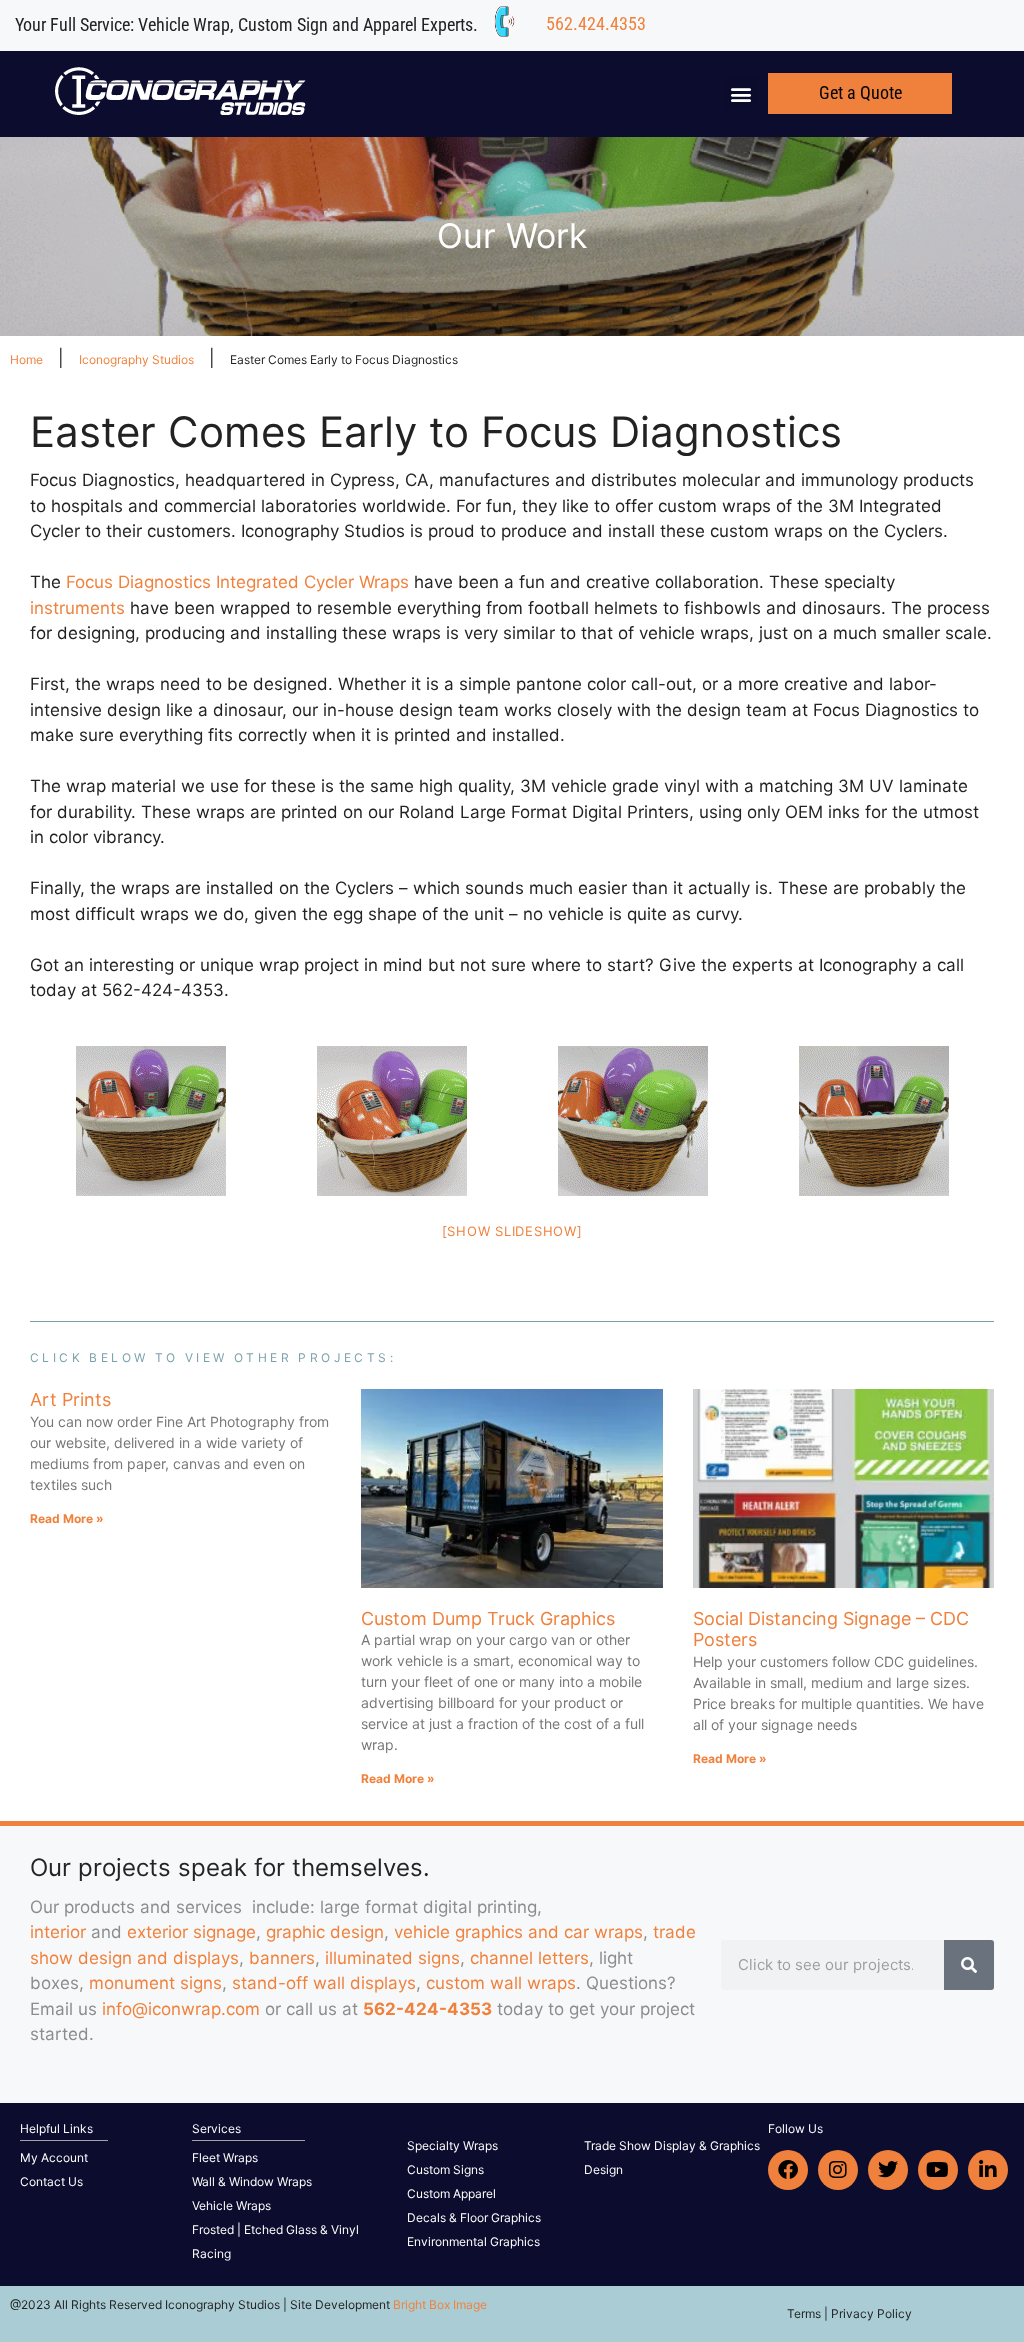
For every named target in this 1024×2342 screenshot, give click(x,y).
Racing (211, 2253)
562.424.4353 (596, 23)
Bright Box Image (440, 2304)
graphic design (325, 1932)
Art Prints (70, 1399)
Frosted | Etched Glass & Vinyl (275, 2229)
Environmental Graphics (473, 2241)
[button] (741, 93)
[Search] (969, 1965)
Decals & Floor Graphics (474, 2217)
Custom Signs (445, 2169)
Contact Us (51, 2181)
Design (603, 2169)
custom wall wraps (501, 1983)
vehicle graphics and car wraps (518, 1932)
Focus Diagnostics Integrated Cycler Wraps (237, 582)
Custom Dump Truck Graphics (488, 1618)
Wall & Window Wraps (252, 2181)
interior (58, 1932)
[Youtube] (938, 2170)
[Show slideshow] (512, 1231)
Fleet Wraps (225, 2157)
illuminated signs (392, 1958)
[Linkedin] (988, 2170)
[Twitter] (888, 2170)
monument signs (155, 1983)
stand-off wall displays (324, 1983)
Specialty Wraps (452, 2145)
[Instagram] (838, 2170)
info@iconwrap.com (181, 2009)
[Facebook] (788, 2170)
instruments (77, 608)
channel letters (529, 1958)
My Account (54, 2157)
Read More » (67, 1518)
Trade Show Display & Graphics (672, 2145)
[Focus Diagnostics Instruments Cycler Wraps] (150, 1121)
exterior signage (191, 1932)
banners (282, 1958)
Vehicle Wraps (231, 2205)
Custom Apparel (451, 2193)
